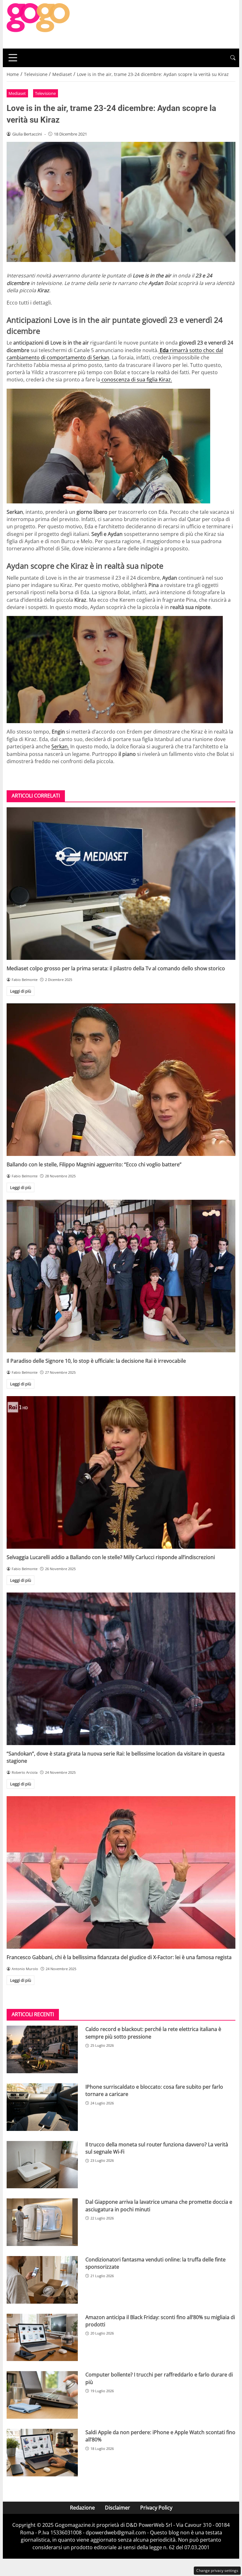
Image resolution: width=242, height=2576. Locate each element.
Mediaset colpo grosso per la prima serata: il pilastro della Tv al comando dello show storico (116, 968)
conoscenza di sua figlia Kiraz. (136, 380)
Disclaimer (118, 2508)
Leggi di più (21, 991)
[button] (233, 58)
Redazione (82, 2508)
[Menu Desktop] (13, 58)
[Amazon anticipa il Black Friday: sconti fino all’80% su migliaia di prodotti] (42, 2338)
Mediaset (17, 93)
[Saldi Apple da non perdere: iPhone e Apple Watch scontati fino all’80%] (42, 2453)
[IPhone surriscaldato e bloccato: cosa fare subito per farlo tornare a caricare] (42, 2107)
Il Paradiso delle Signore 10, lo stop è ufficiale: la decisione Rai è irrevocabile (96, 1361)
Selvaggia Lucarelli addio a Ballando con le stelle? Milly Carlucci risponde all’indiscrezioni (111, 1557)
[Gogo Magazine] (38, 24)
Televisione (45, 93)
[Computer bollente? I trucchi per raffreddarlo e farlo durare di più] (42, 2395)
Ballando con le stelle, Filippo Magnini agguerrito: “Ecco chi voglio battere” (94, 1164)
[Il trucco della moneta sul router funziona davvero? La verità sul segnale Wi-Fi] (42, 2165)
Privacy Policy (156, 2508)
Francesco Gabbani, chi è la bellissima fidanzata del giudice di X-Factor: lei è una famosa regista (119, 1957)
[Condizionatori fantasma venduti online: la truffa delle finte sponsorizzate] (42, 2280)
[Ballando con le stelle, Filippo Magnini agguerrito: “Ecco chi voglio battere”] (121, 1080)
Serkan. (60, 746)
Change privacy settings (217, 2570)
